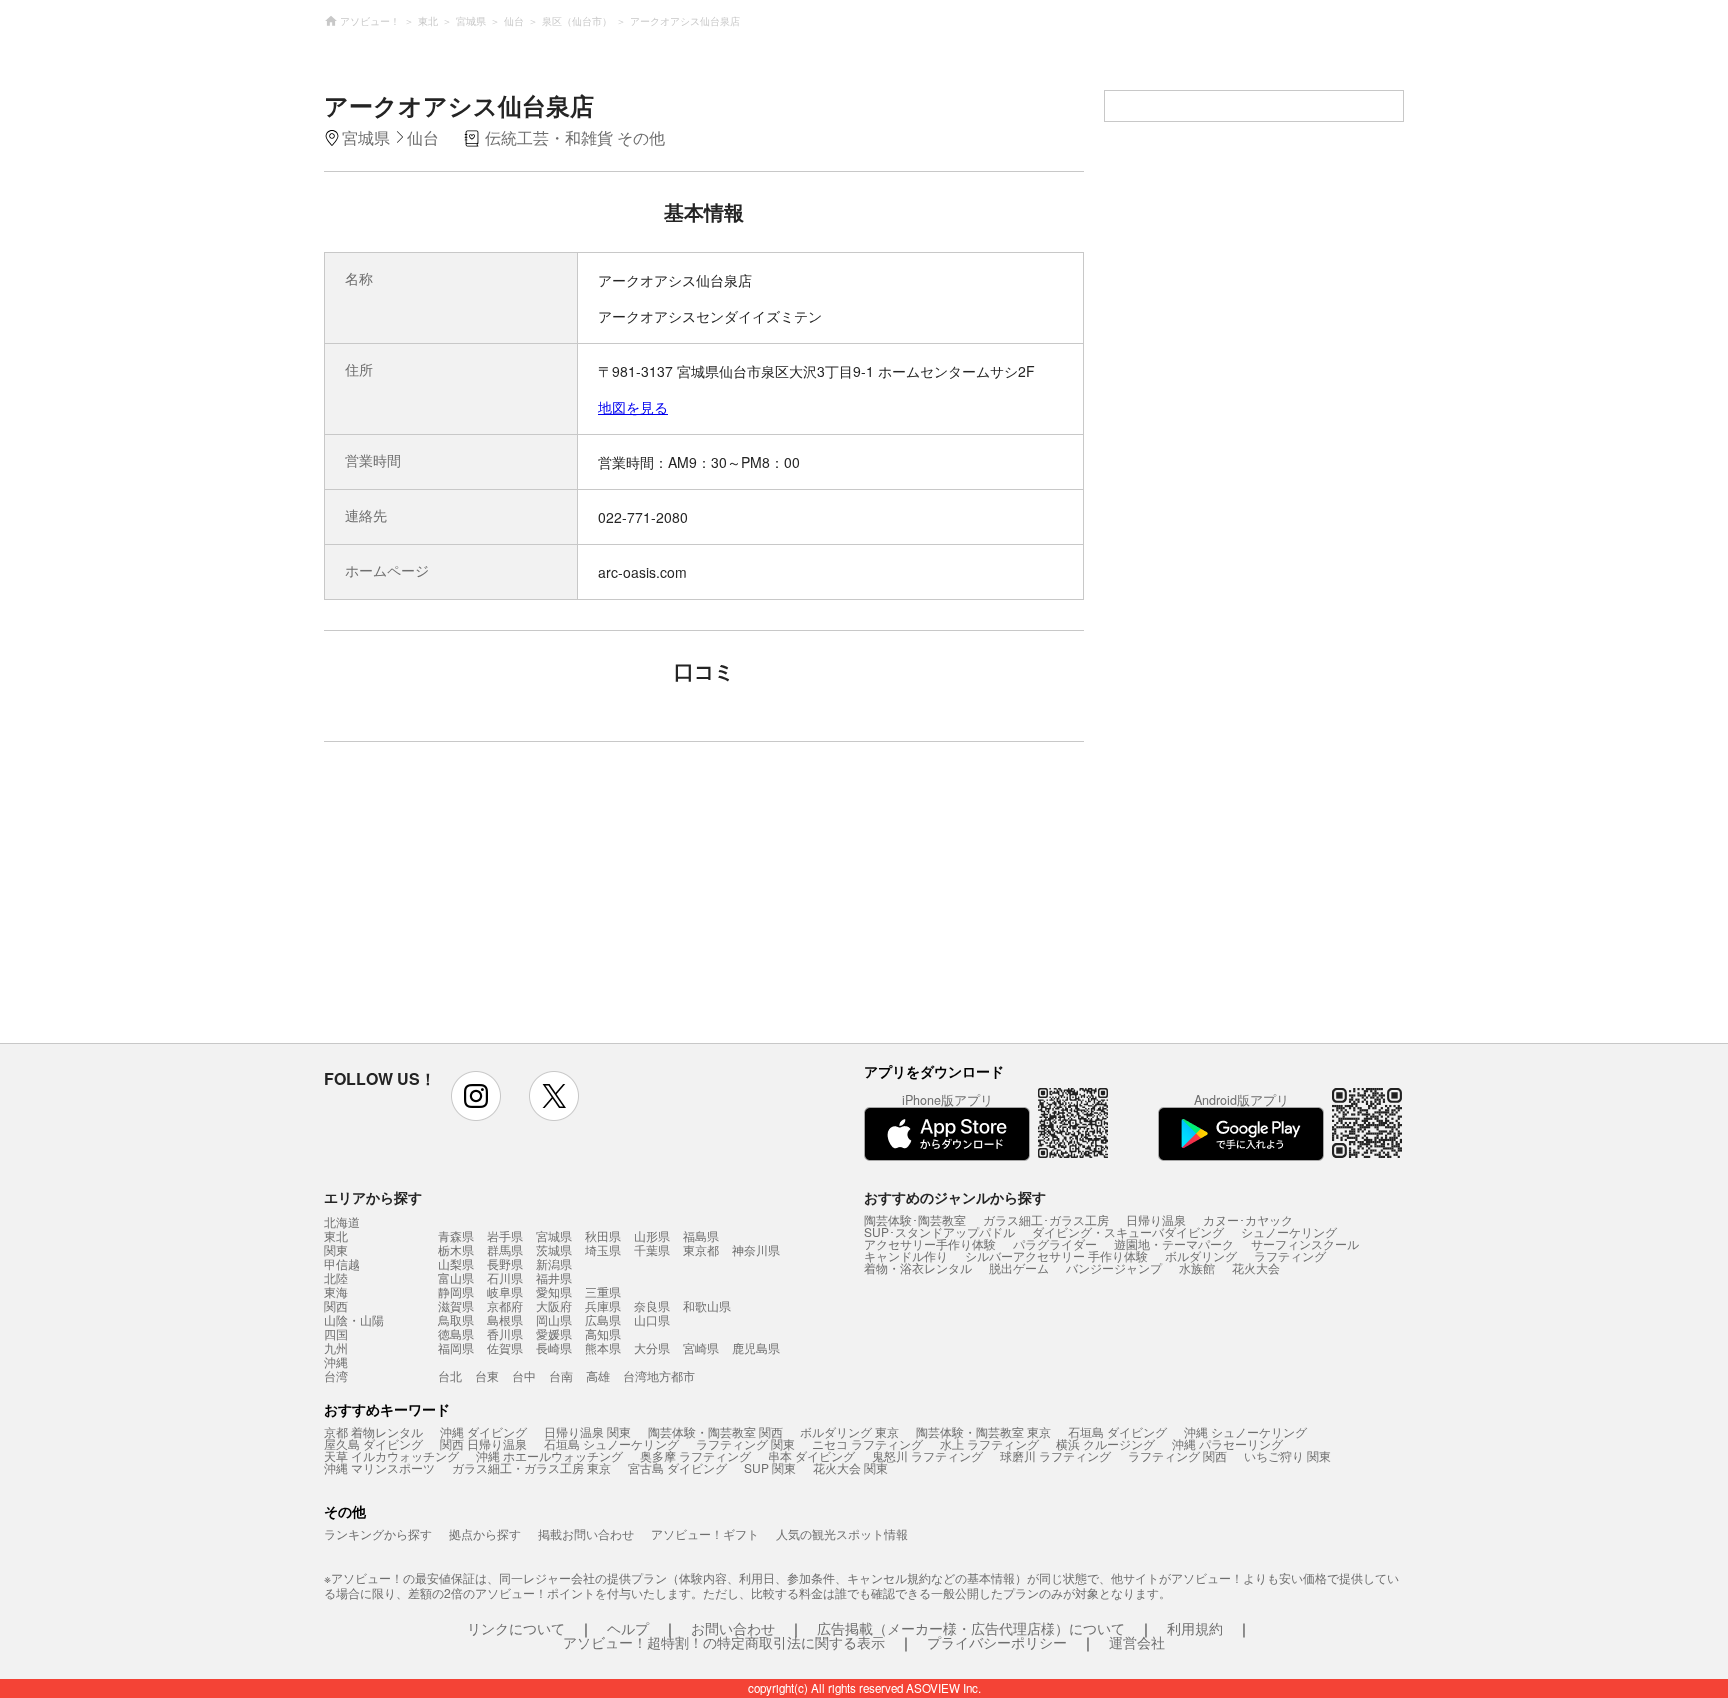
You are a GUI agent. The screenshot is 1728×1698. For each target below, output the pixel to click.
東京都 (701, 1249)
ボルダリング (1201, 1255)
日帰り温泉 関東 (587, 1431)
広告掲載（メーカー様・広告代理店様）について (971, 1628)
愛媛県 (554, 1333)
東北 (336, 1236)
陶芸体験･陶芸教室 (915, 1219)
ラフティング (1290, 1255)
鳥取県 (456, 1319)
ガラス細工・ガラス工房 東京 (531, 1467)
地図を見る (633, 407)
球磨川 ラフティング (1055, 1455)
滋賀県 (456, 1305)
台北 (450, 1375)
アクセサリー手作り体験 (930, 1243)
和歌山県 (707, 1305)
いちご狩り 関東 (1287, 1455)
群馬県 (505, 1249)
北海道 (342, 1222)
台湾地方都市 (659, 1375)
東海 (336, 1292)
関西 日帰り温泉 (483, 1443)
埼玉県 (603, 1249)
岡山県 (554, 1319)
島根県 (505, 1319)
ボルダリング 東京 (849, 1431)
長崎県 (554, 1347)
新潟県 (554, 1263)
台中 (524, 1375)
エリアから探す (373, 1197)
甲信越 (342, 1264)
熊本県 (603, 1347)
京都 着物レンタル (373, 1431)
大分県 (652, 1347)
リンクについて (516, 1628)
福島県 (701, 1235)
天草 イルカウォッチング (391, 1455)
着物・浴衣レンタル (918, 1267)
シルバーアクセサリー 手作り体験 (1056, 1255)
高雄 (598, 1375)
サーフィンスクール (1305, 1243)
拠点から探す (485, 1533)
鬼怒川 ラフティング (927, 1455)
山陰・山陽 (354, 1320)
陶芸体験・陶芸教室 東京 (983, 1431)
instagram (476, 1096)
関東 (336, 1250)
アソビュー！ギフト (705, 1533)
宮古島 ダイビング (677, 1467)
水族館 (1197, 1267)
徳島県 (456, 1333)
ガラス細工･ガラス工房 (1046, 1219)
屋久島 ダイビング (373, 1443)
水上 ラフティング (989, 1443)
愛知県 (554, 1291)
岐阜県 (505, 1291)
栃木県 (456, 1249)
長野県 (505, 1263)
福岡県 (456, 1347)
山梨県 (456, 1263)
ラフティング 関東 (745, 1443)
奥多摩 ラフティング (695, 1455)
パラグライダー (1055, 1243)
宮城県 (554, 1235)
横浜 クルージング (1105, 1443)
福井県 (554, 1277)
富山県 (456, 1277)
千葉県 (652, 1249)
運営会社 (1137, 1642)
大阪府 (554, 1305)
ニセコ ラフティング (867, 1443)
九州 (336, 1348)
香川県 (505, 1333)
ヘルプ (628, 1628)
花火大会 (1256, 1267)
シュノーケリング (1289, 1231)
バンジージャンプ (1114, 1267)
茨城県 (554, 1249)
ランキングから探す (378, 1533)
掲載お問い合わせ (586, 1533)
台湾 (336, 1376)
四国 (336, 1334)
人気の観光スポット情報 (842, 1533)
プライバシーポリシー (997, 1642)
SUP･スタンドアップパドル (939, 1231)
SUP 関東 (770, 1467)
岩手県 (505, 1235)
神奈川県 (756, 1249)
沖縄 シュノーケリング (1245, 1431)
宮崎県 (701, 1347)
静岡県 (456, 1291)
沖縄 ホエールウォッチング (549, 1455)
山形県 (652, 1235)
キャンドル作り (906, 1255)
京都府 (505, 1305)
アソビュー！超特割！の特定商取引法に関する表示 (724, 1642)
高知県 (603, 1333)
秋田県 (603, 1235)
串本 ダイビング (811, 1455)
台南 (561, 1375)
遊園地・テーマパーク (1174, 1243)
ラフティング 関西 (1177, 1455)
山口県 (652, 1319)
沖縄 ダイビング (483, 1431)
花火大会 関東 (850, 1467)
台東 (487, 1375)
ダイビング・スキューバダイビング (1128, 1231)
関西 (336, 1306)
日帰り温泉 (1156, 1219)
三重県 (603, 1291)
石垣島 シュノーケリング (611, 1443)
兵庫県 (603, 1305)
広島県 (603, 1319)
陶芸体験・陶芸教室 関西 (715, 1431)
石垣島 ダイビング (1117, 1431)
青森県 (456, 1235)
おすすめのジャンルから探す (955, 1197)
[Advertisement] (531, 902)
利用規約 (1195, 1628)
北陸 (336, 1278)
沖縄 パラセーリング (1227, 1443)
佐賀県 (505, 1347)
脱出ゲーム (1019, 1267)
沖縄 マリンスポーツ (379, 1467)
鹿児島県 (756, 1347)
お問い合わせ (733, 1628)
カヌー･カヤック (1248, 1219)
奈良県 (652, 1305)
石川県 (505, 1277)
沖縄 (336, 1362)
